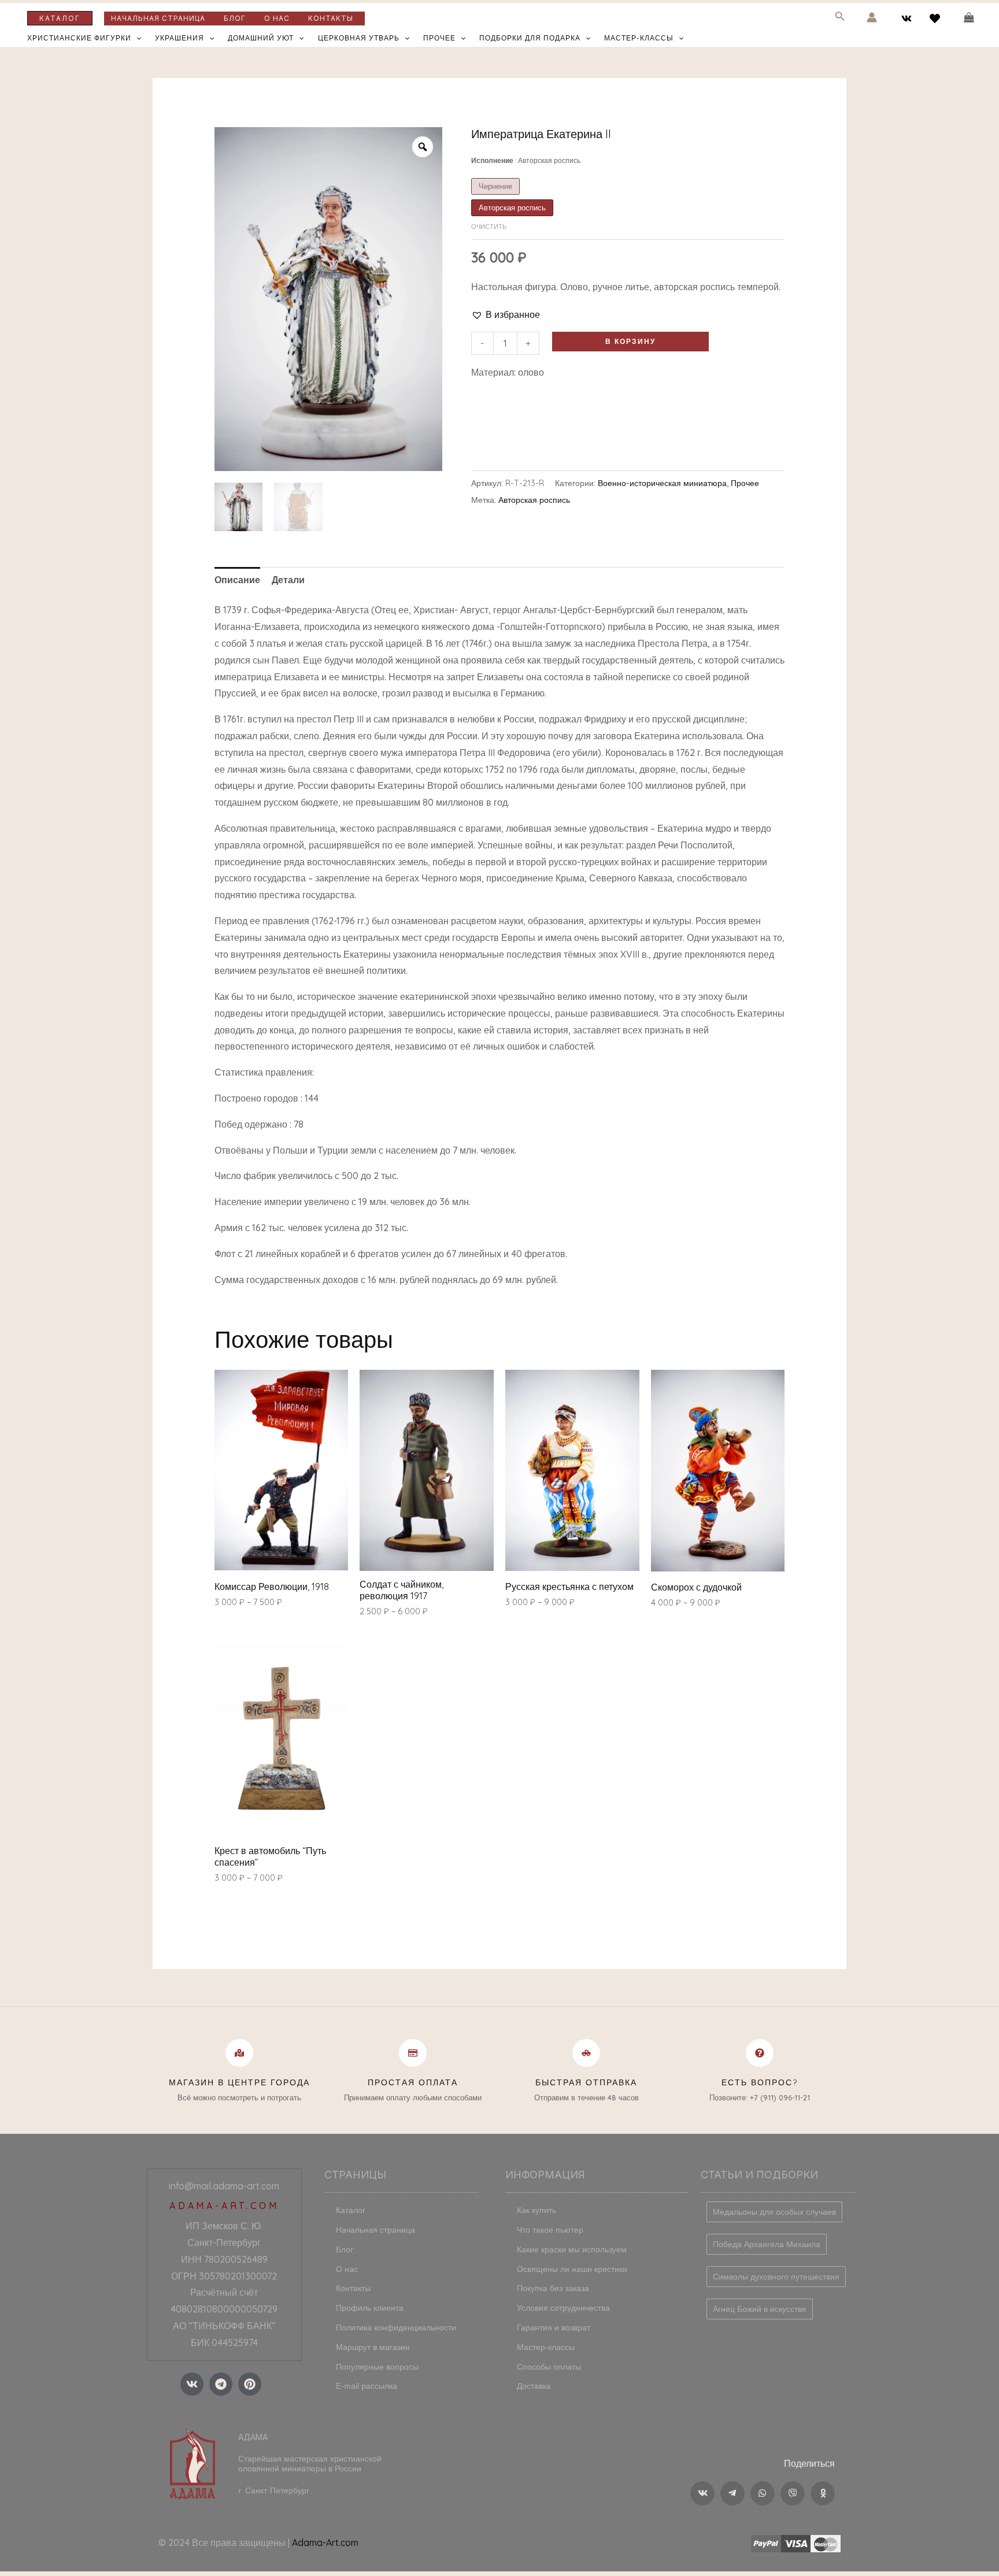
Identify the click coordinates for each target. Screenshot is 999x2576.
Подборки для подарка (530, 38)
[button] (506, 315)
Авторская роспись (534, 500)
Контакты (331, 18)
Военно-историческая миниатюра (662, 483)
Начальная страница (158, 18)
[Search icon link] (840, 18)
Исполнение (526, 160)
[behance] (936, 18)
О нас (277, 18)
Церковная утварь (359, 38)
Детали (288, 580)
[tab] (237, 580)
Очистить (489, 227)
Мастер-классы (639, 38)
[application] (136, 38)
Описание (237, 580)
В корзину (630, 341)
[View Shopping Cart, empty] (969, 18)
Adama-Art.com (325, 2542)
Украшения (180, 38)
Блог (235, 18)
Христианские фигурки (79, 38)
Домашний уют (261, 38)
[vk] (909, 18)
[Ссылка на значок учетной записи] (872, 17)
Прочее (439, 38)
